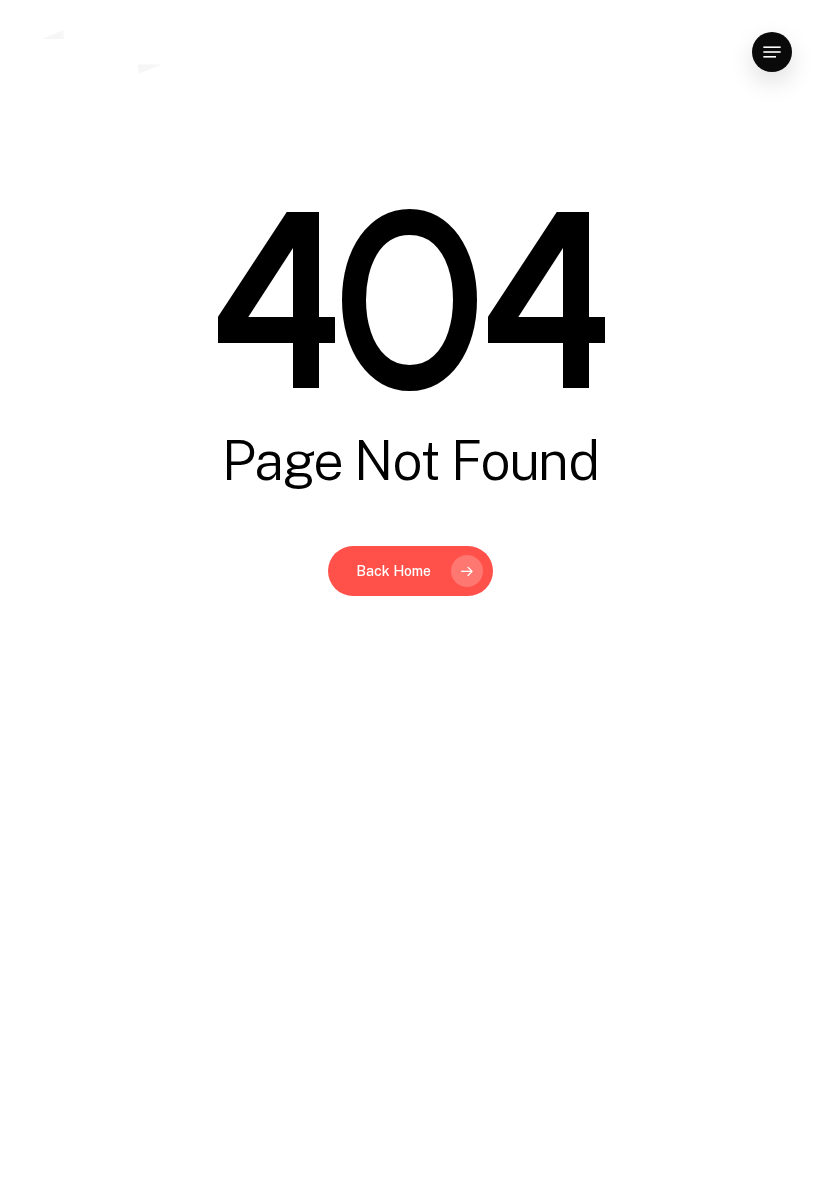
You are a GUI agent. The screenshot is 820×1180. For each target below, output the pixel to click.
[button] (772, 52)
